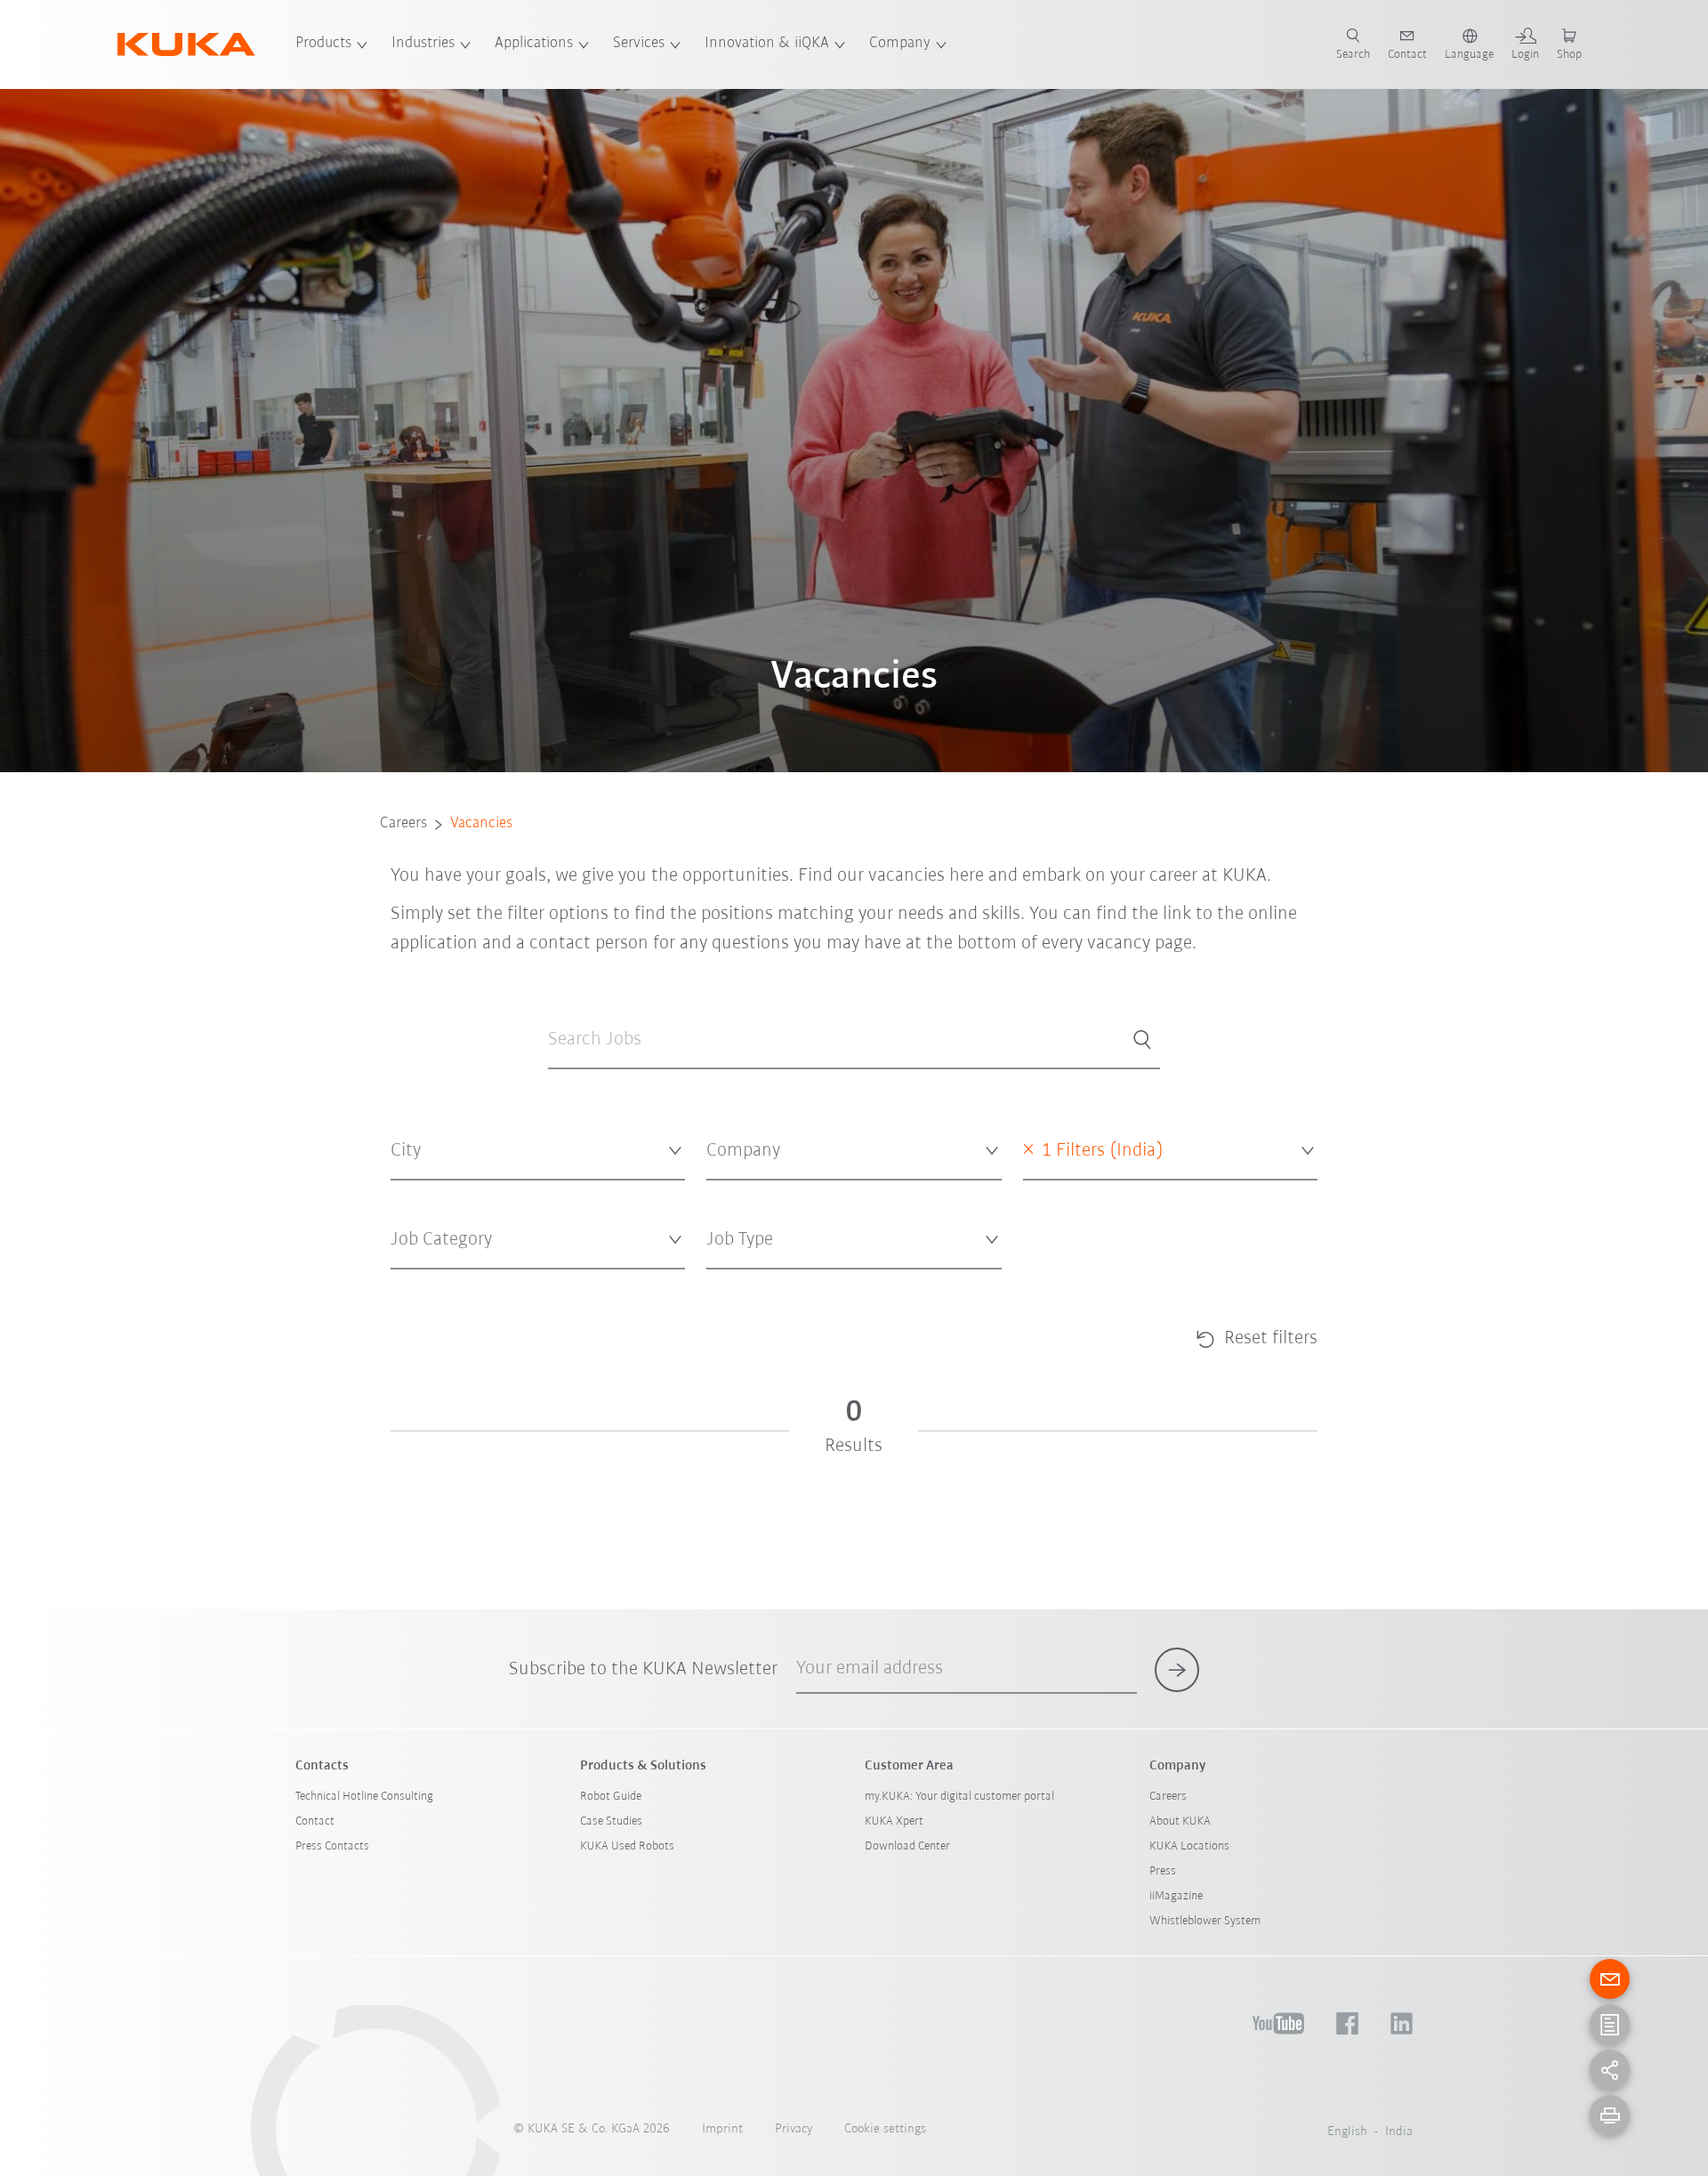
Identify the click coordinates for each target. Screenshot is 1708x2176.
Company (900, 44)
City (400, 1194)
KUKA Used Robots (627, 1846)
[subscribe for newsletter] (1177, 1670)
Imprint (722, 2129)
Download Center (907, 1846)
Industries (423, 44)
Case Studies (611, 1821)
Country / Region (1067, 1194)
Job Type (728, 1283)
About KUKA (1180, 1821)
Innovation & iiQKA (767, 44)
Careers (403, 824)
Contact (315, 1821)
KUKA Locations (1189, 1846)
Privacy (794, 2129)
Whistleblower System (1205, 1921)
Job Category (423, 1283)
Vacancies (481, 824)
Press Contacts (332, 1846)
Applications (534, 44)
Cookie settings (885, 2129)
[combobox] (538, 1152)
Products (323, 44)
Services (639, 44)
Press (1163, 1871)
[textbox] (532, 1151)
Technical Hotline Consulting (364, 1797)
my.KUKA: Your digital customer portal (959, 1797)
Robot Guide (611, 1797)
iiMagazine (1176, 1896)
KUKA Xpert (894, 1821)
